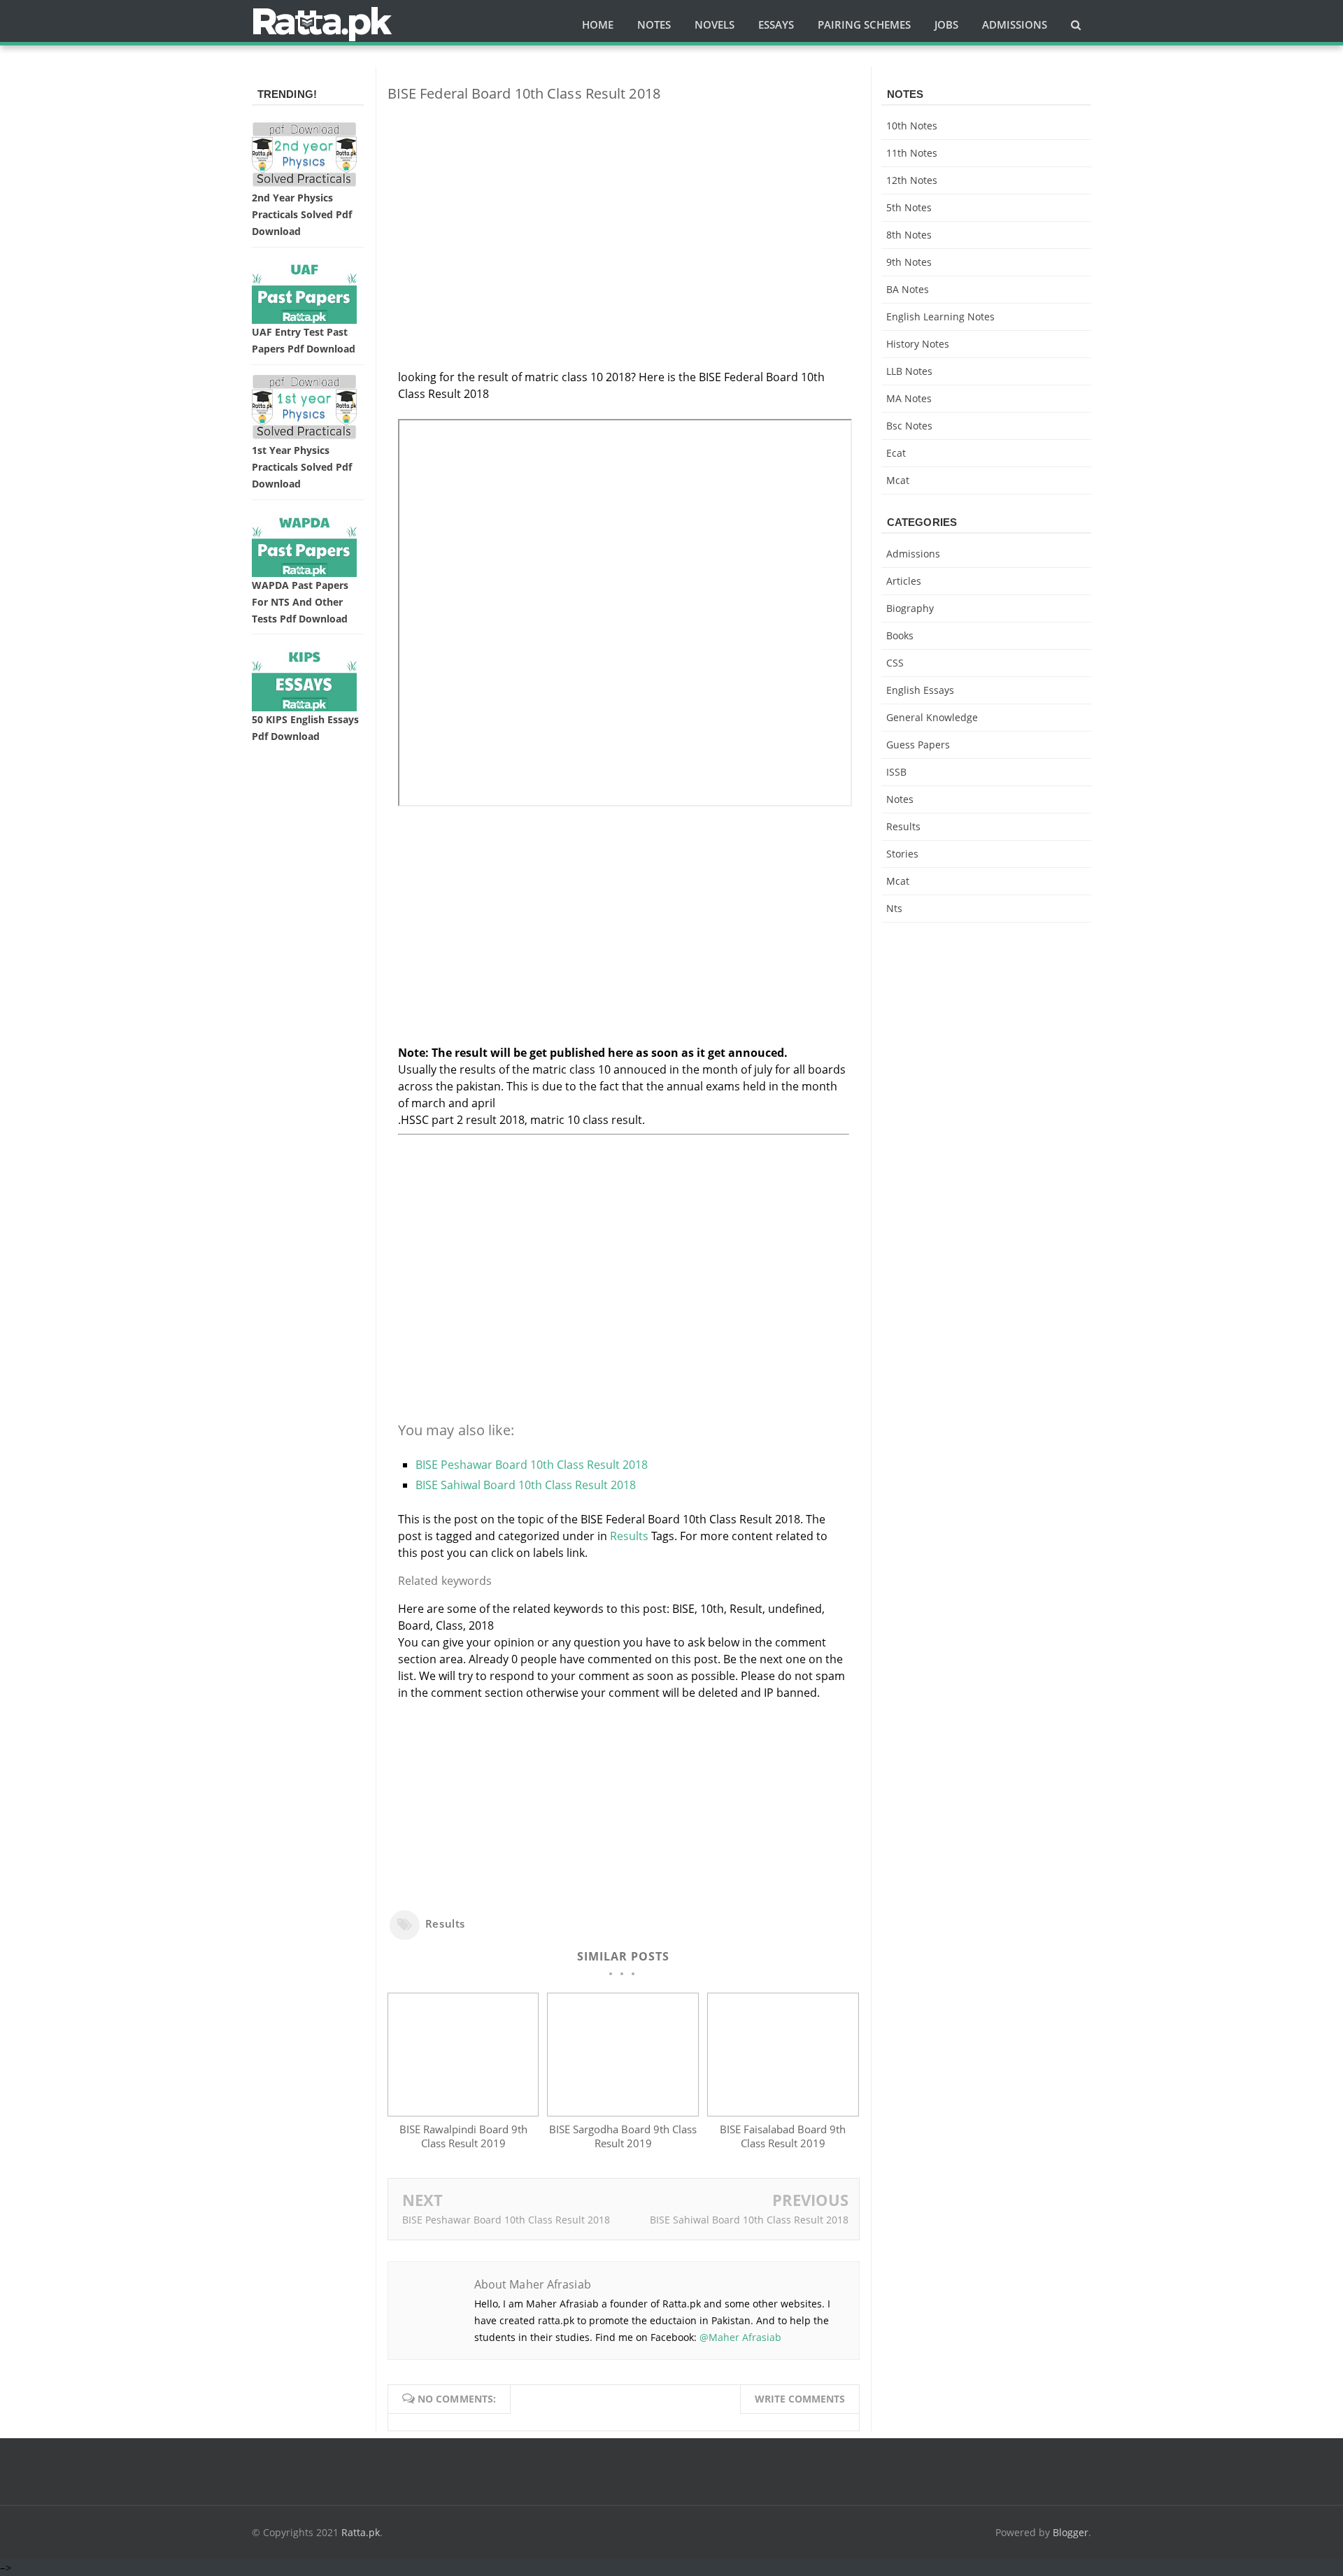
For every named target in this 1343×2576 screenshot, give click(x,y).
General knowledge (932, 717)
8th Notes (909, 235)
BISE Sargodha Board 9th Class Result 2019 (623, 2136)
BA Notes (908, 289)
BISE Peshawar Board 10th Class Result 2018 (532, 1465)
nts (894, 908)
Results (629, 1536)
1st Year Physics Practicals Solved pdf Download (302, 467)
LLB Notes (909, 371)
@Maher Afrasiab (740, 2337)
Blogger (1071, 2532)
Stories (902, 854)
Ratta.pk (361, 2532)
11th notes (912, 153)
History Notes (918, 344)
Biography (910, 608)
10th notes (912, 126)
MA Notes (909, 398)
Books (900, 635)
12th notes (912, 180)
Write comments (800, 2399)
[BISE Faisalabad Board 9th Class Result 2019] (783, 2112)
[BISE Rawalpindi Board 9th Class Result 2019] (463, 2112)
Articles (904, 581)
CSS (895, 663)
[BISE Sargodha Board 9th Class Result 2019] (623, 2112)
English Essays (920, 690)
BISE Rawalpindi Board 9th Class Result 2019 (463, 2136)
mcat (898, 480)
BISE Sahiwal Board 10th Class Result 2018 (526, 1485)
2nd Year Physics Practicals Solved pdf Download (302, 214)
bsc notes (909, 426)
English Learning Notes (940, 316)
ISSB (896, 772)
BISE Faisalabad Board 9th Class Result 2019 (783, 2136)
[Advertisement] (624, 211)
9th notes (909, 262)
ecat (896, 453)
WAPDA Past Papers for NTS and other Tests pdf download (300, 602)
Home (598, 24)
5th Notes (909, 207)
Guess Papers (918, 745)
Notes (900, 799)
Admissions (913, 554)
